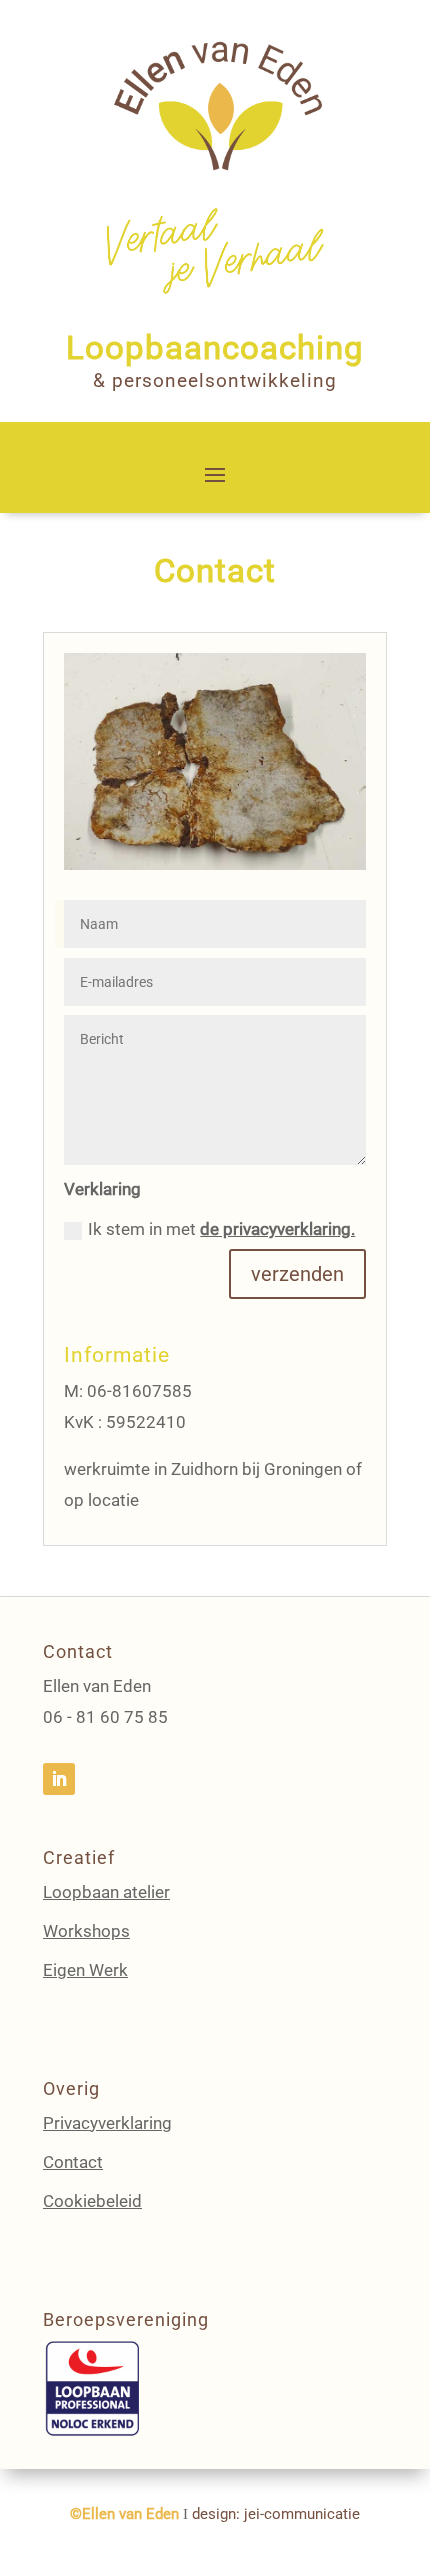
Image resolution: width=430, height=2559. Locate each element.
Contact (73, 2162)
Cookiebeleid (92, 2201)
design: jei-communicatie (276, 2514)
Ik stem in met (221, 1229)
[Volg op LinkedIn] (59, 1779)
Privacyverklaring (107, 2123)
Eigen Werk (85, 1970)
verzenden (297, 1274)
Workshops (86, 1931)
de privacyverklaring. (277, 1229)
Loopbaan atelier (106, 1892)
